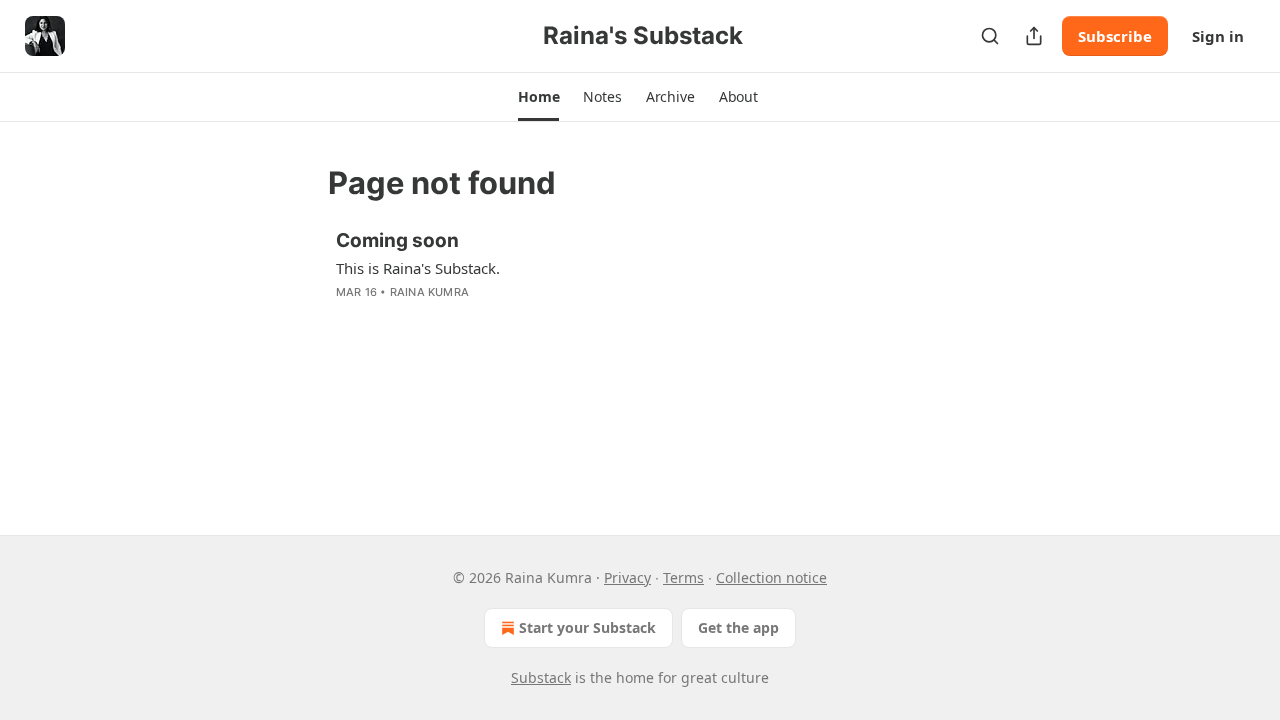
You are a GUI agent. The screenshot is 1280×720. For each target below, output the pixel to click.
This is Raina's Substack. (418, 268)
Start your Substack (587, 627)
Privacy (627, 577)
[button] (538, 97)
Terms (683, 577)
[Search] (990, 36)
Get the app (738, 627)
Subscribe (1115, 36)
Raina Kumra (429, 292)
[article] (640, 279)
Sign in (1218, 36)
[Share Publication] (1034, 36)
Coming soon (397, 240)
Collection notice (771, 577)
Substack (541, 677)
